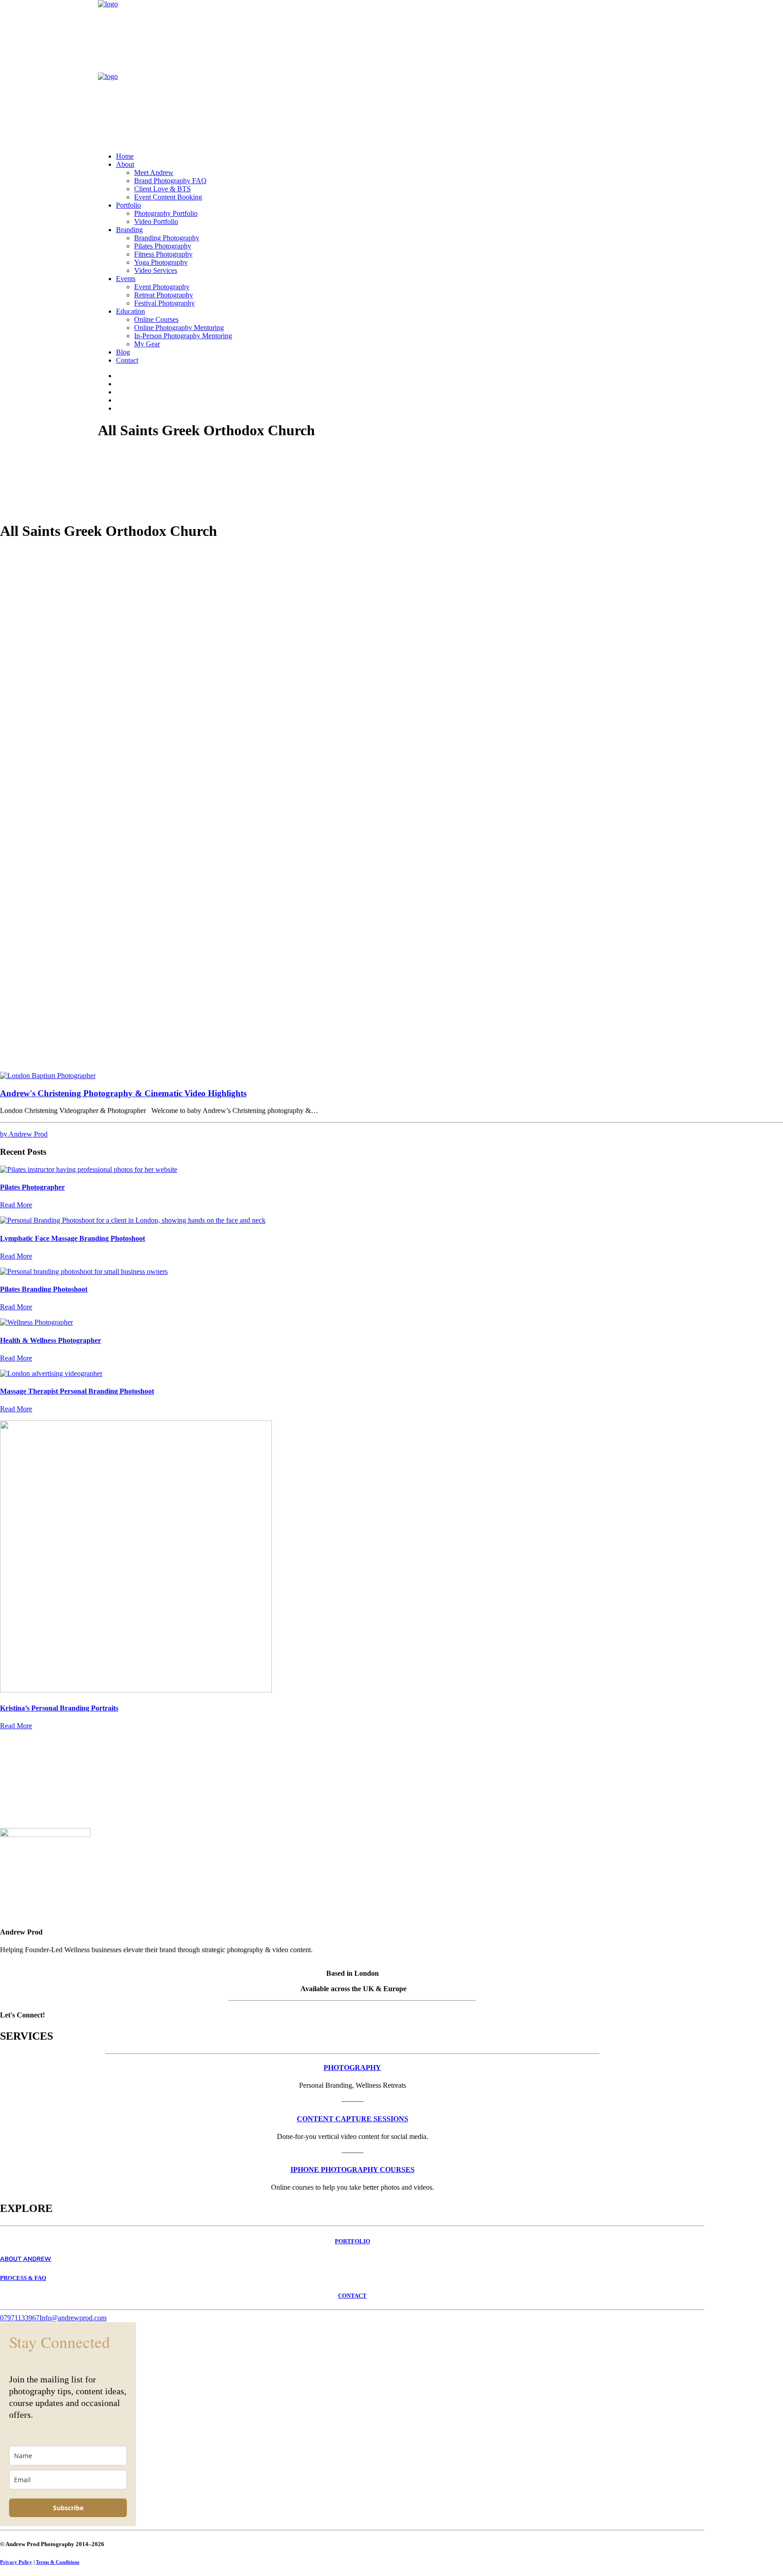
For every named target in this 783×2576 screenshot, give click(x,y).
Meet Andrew (154, 173)
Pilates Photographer (32, 1187)
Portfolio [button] (128, 205)
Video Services (156, 270)
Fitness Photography (163, 254)
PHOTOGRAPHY (352, 2068)
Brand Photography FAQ (170, 181)
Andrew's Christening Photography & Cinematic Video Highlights (123, 1093)
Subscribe (68, 2508)
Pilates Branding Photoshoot (44, 1289)
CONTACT (352, 2296)
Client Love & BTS (162, 189)
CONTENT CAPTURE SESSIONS (353, 2119)
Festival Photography (164, 303)
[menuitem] (401, 156)
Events (126, 279)
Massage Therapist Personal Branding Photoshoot (77, 1391)
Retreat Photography (164, 295)
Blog (123, 352)
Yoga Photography (161, 262)
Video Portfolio (156, 221)
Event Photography (162, 287)
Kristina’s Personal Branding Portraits (59, 1708)
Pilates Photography (163, 246)
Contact (127, 360)
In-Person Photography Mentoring (183, 336)
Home (125, 156)
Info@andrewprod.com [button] (73, 2318)
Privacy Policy (16, 2562)
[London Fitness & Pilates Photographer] (391, 73)
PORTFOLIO (353, 2241)
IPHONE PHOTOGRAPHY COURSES (353, 2170)
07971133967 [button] (20, 2318)
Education (130, 311)
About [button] (125, 164)
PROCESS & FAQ (23, 2278)
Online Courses (156, 319)
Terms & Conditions (58, 2562)
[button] (48, 1076)
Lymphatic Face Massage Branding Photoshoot (72, 1238)
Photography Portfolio (166, 213)
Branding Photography (167, 238)
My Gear (147, 344)
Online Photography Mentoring (179, 328)
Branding (129, 230)
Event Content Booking (168, 197)
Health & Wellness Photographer (51, 1340)
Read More (16, 1205)
